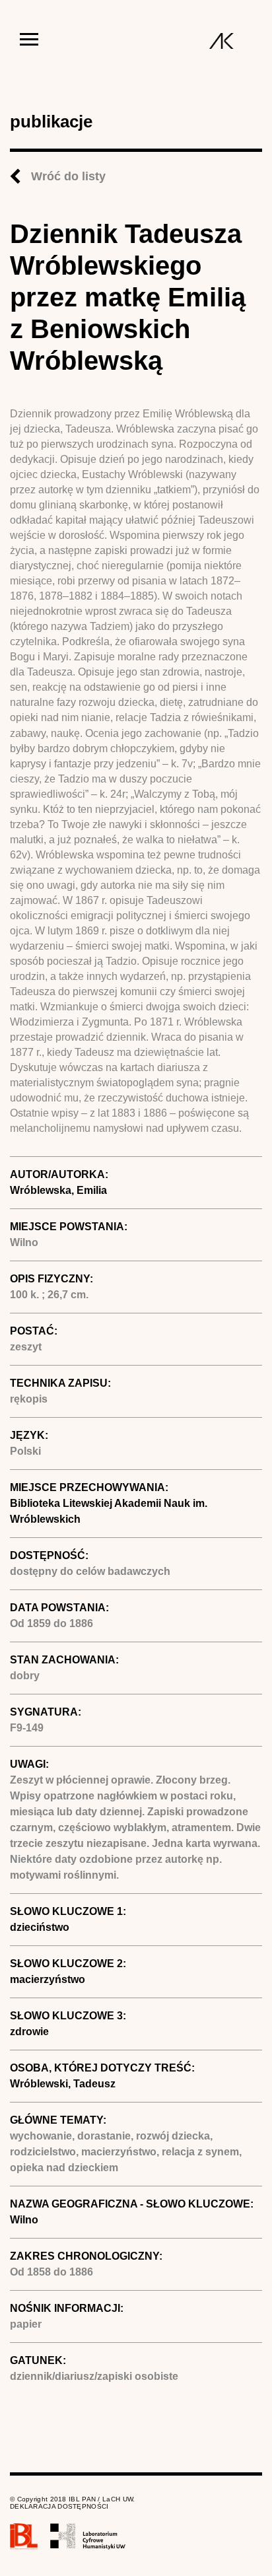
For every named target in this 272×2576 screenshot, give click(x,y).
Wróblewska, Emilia (58, 1190)
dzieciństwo (40, 1927)
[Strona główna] (221, 41)
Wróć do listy (68, 176)
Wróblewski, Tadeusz (63, 2084)
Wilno (24, 2220)
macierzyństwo (48, 1979)
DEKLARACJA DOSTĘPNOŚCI (59, 2506)
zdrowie (29, 2032)
